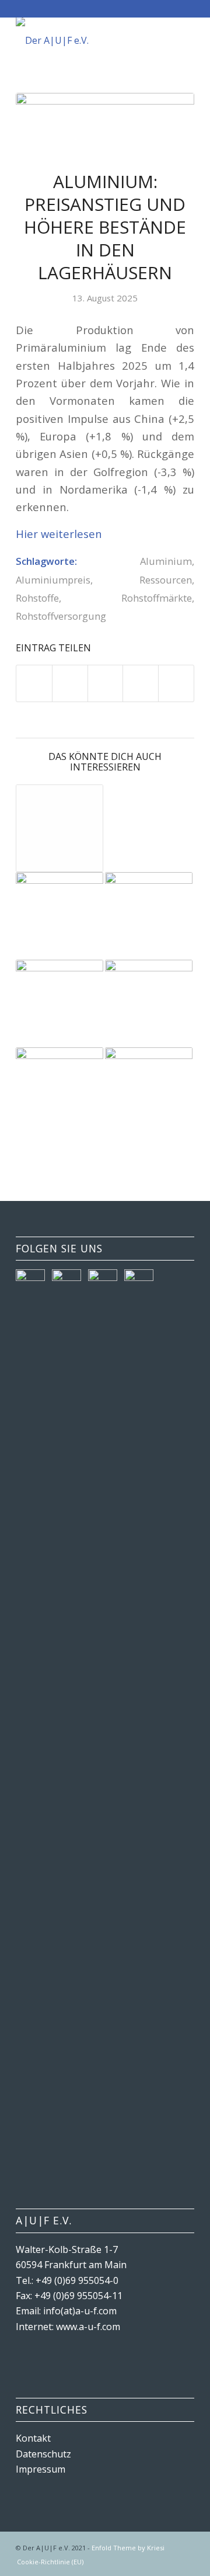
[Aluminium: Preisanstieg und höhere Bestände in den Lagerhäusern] (105, 124)
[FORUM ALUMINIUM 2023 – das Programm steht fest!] (60, 828)
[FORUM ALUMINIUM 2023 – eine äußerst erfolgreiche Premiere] (149, 1004)
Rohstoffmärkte (157, 598)
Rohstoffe (37, 598)
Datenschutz (43, 2454)
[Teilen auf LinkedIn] (141, 683)
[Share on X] (106, 683)
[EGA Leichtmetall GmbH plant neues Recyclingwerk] (60, 1004)
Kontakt (33, 2438)
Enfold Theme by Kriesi (128, 2548)
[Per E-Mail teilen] (176, 683)
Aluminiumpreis (53, 580)
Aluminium (166, 561)
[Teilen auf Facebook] (34, 683)
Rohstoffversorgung (61, 616)
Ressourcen (166, 580)
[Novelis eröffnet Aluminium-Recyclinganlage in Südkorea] (60, 916)
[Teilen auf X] (70, 683)
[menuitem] (47, 2562)
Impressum (41, 2469)
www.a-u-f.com (88, 2327)
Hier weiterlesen (59, 534)
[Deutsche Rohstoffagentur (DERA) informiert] (149, 1091)
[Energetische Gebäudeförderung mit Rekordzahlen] (60, 1091)
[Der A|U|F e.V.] (87, 40)
